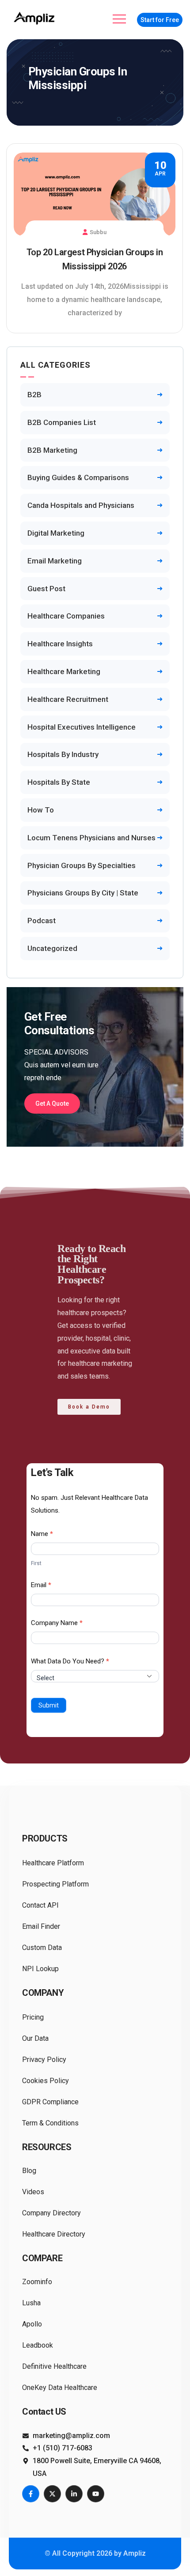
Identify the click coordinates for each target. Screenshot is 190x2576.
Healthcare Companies (66, 616)
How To (41, 810)
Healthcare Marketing (64, 671)
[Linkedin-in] (74, 2494)
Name (42, 1534)
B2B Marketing (52, 450)
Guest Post (46, 589)
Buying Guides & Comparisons (78, 477)
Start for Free (160, 20)
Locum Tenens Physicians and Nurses (91, 838)
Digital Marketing (56, 533)
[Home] (35, 18)
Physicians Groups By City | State (83, 893)
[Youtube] (96, 2494)
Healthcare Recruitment (68, 699)
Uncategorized (52, 948)
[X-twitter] (52, 2494)
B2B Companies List (62, 422)
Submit (49, 1705)
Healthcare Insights (60, 644)
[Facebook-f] (31, 2494)
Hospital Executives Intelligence (82, 727)
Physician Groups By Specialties (82, 865)
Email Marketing (55, 561)
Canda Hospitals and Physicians (81, 505)
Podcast (42, 921)
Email (41, 1585)
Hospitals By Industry (63, 754)
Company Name (57, 1623)
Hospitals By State (59, 782)
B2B (34, 395)
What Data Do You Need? (70, 1661)
